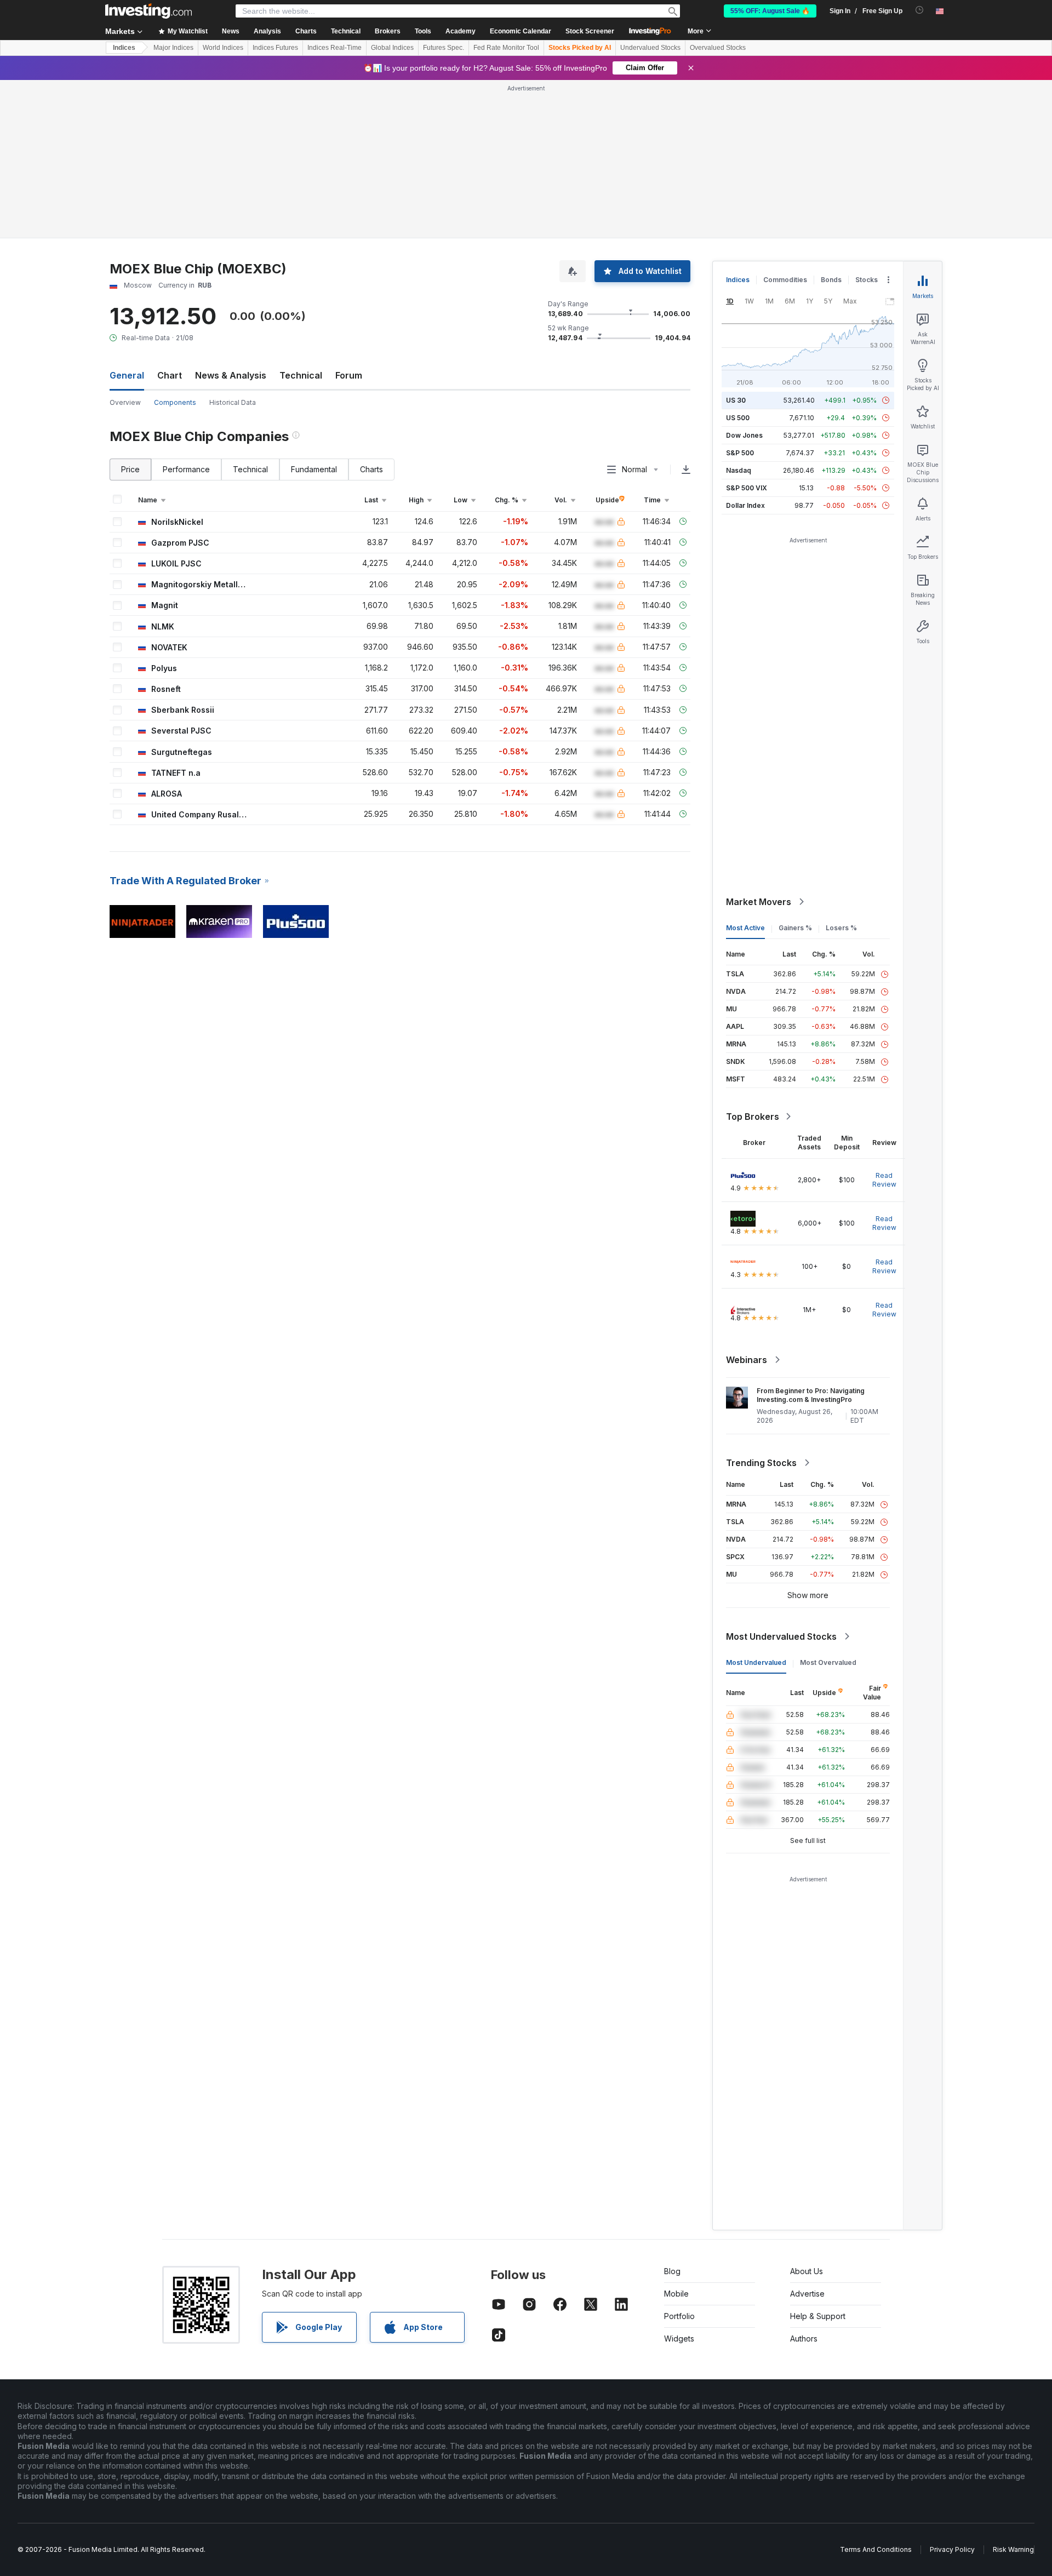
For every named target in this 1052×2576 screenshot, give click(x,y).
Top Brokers (753, 1117)
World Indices (223, 48)
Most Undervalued (756, 1662)
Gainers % (795, 928)
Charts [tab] (371, 469)
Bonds (831, 280)
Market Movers (759, 902)
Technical (301, 375)
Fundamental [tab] (314, 469)
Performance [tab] (186, 469)
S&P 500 (740, 453)
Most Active (745, 928)
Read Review (884, 1180)
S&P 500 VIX (747, 488)
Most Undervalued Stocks (781, 1636)
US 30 (736, 400)
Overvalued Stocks (718, 48)
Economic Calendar (521, 31)
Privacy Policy (952, 2549)
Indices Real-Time (335, 48)
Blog (672, 2271)
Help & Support (818, 2316)
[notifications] (920, 10)
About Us (807, 2271)
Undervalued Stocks (650, 48)
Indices (124, 48)
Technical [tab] (250, 469)
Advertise (807, 2294)
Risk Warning (1013, 2549)
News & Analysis (231, 375)
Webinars (747, 1360)
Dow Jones (744, 435)
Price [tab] (130, 469)
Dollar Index (745, 505)
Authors (804, 2339)
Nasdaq (739, 470)
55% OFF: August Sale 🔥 (770, 11)
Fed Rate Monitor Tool (506, 48)
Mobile (676, 2294)
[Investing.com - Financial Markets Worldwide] (148, 11)
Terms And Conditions (876, 2549)
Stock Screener (590, 31)
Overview (125, 402)
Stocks (867, 280)
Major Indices (173, 48)
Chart (170, 375)
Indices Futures (275, 48)
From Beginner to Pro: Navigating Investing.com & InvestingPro (811, 1395)
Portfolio (679, 2316)
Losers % (841, 928)
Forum (349, 375)
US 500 (738, 418)
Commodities (785, 280)
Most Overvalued (828, 1662)
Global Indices (392, 48)
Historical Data (233, 402)
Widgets (679, 2339)
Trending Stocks (761, 1463)
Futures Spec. (444, 48)
